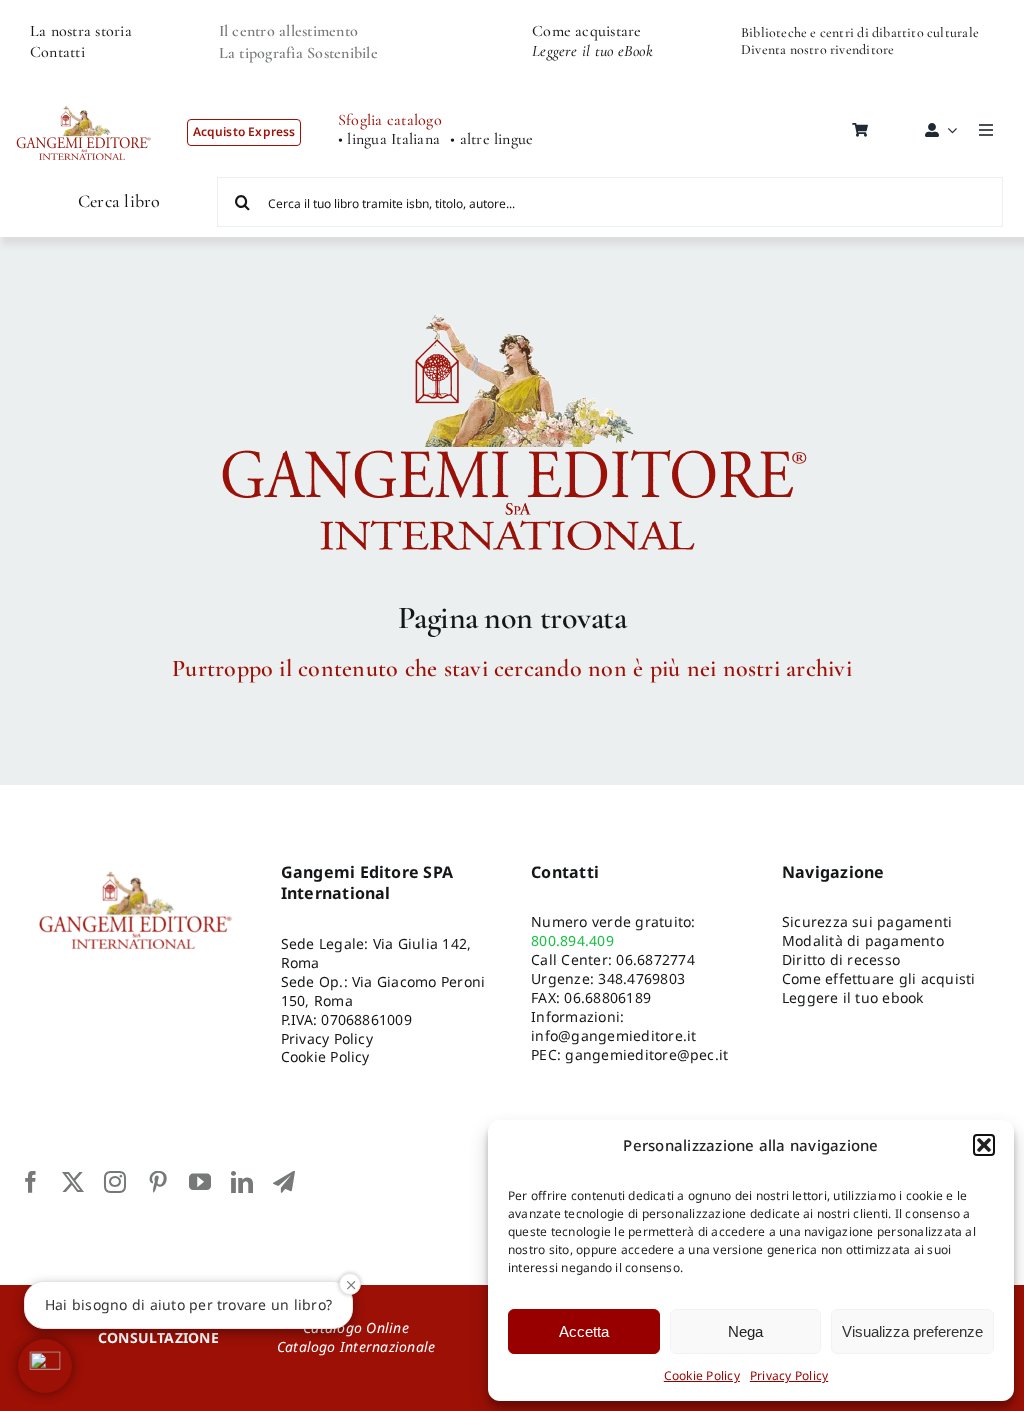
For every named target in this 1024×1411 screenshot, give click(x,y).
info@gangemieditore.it (613, 1035)
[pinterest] (158, 1182)
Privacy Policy (789, 1375)
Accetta (584, 1331)
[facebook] (31, 1182)
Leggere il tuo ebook (853, 997)
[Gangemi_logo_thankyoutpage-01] (512, 305)
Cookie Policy (702, 1375)
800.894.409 (572, 940)
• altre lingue (491, 139)
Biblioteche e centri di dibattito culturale (860, 32)
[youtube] (200, 1182)
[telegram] (284, 1182)
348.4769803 (641, 978)
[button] (984, 1145)
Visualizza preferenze (912, 1331)
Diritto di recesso (841, 959)
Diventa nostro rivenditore (817, 49)
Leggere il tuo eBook (592, 51)
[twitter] (73, 1182)
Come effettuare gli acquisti (879, 978)
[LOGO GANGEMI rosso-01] (84, 96)
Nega (745, 1331)
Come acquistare (587, 31)
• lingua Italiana (389, 139)
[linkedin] (242, 1182)
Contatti (57, 52)
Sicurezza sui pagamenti (867, 921)
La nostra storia (81, 31)
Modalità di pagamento (863, 940)
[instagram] (115, 1182)
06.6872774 (655, 959)
